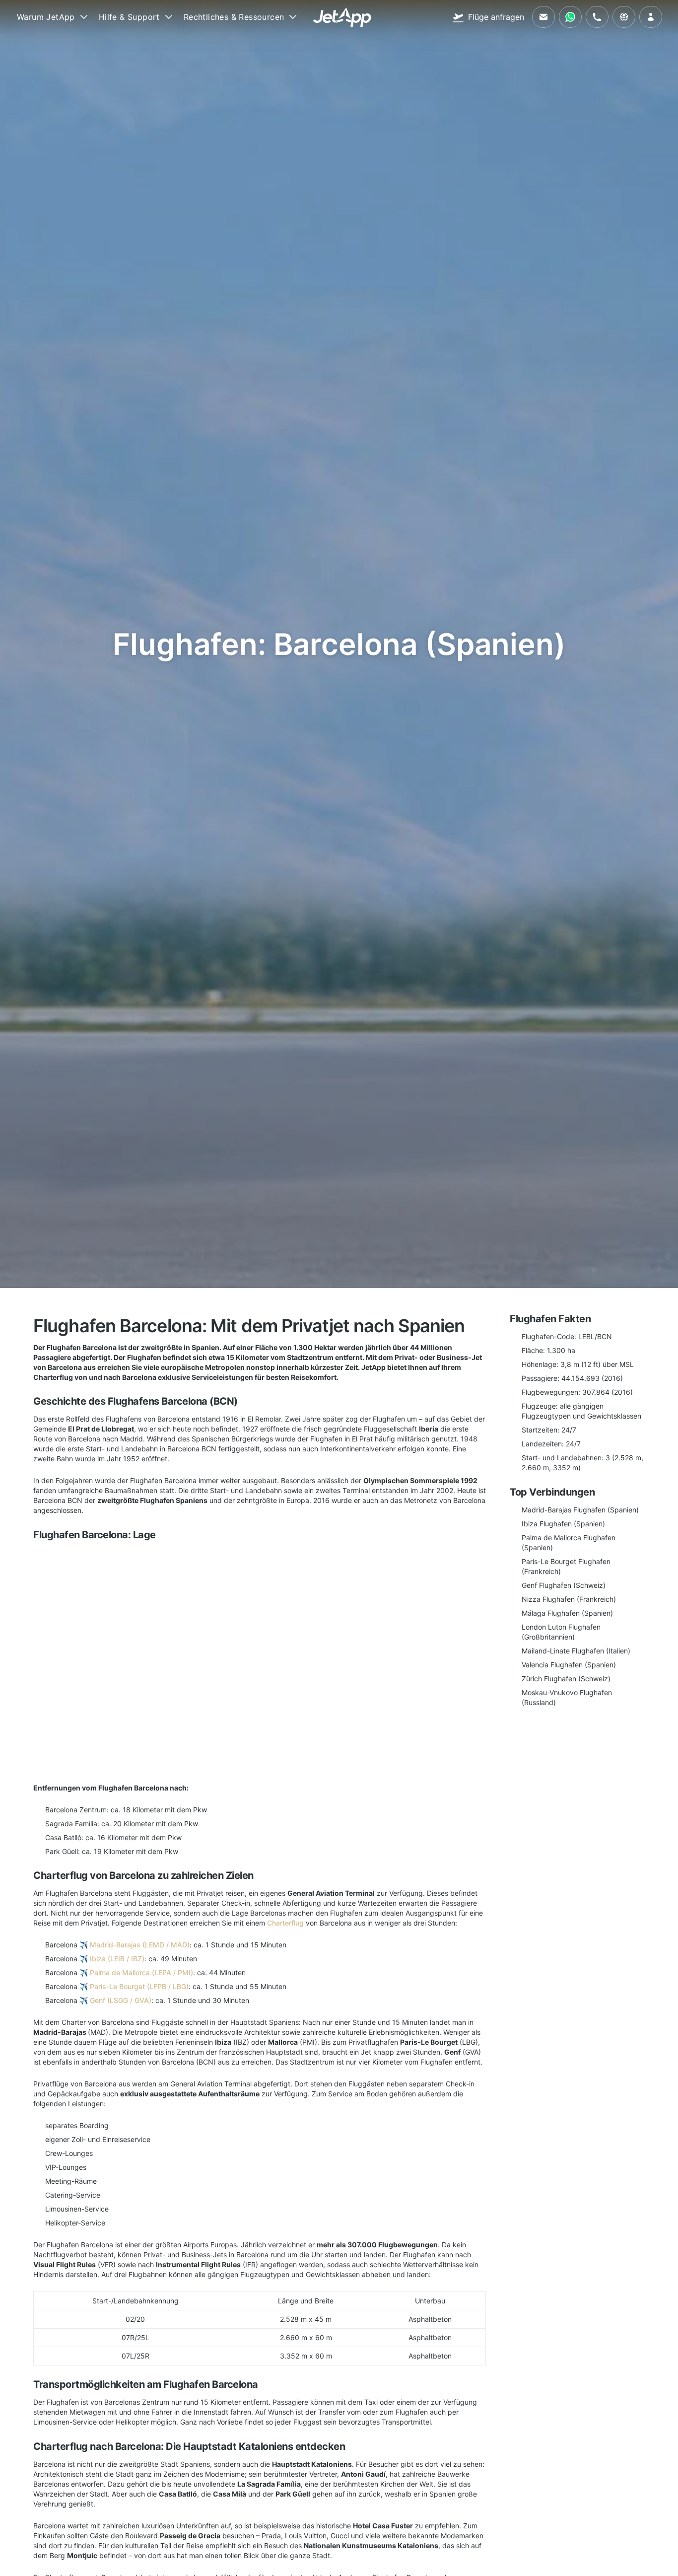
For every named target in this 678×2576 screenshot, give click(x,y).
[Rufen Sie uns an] (597, 17)
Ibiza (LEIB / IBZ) (117, 1959)
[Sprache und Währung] (624, 17)
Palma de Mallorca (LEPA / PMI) (141, 1972)
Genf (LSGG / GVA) (121, 2000)
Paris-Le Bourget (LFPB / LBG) (139, 1986)
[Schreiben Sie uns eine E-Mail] (543, 17)
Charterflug (285, 1923)
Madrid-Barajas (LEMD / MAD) (140, 1945)
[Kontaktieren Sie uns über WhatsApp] (570, 17)
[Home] (342, 17)
